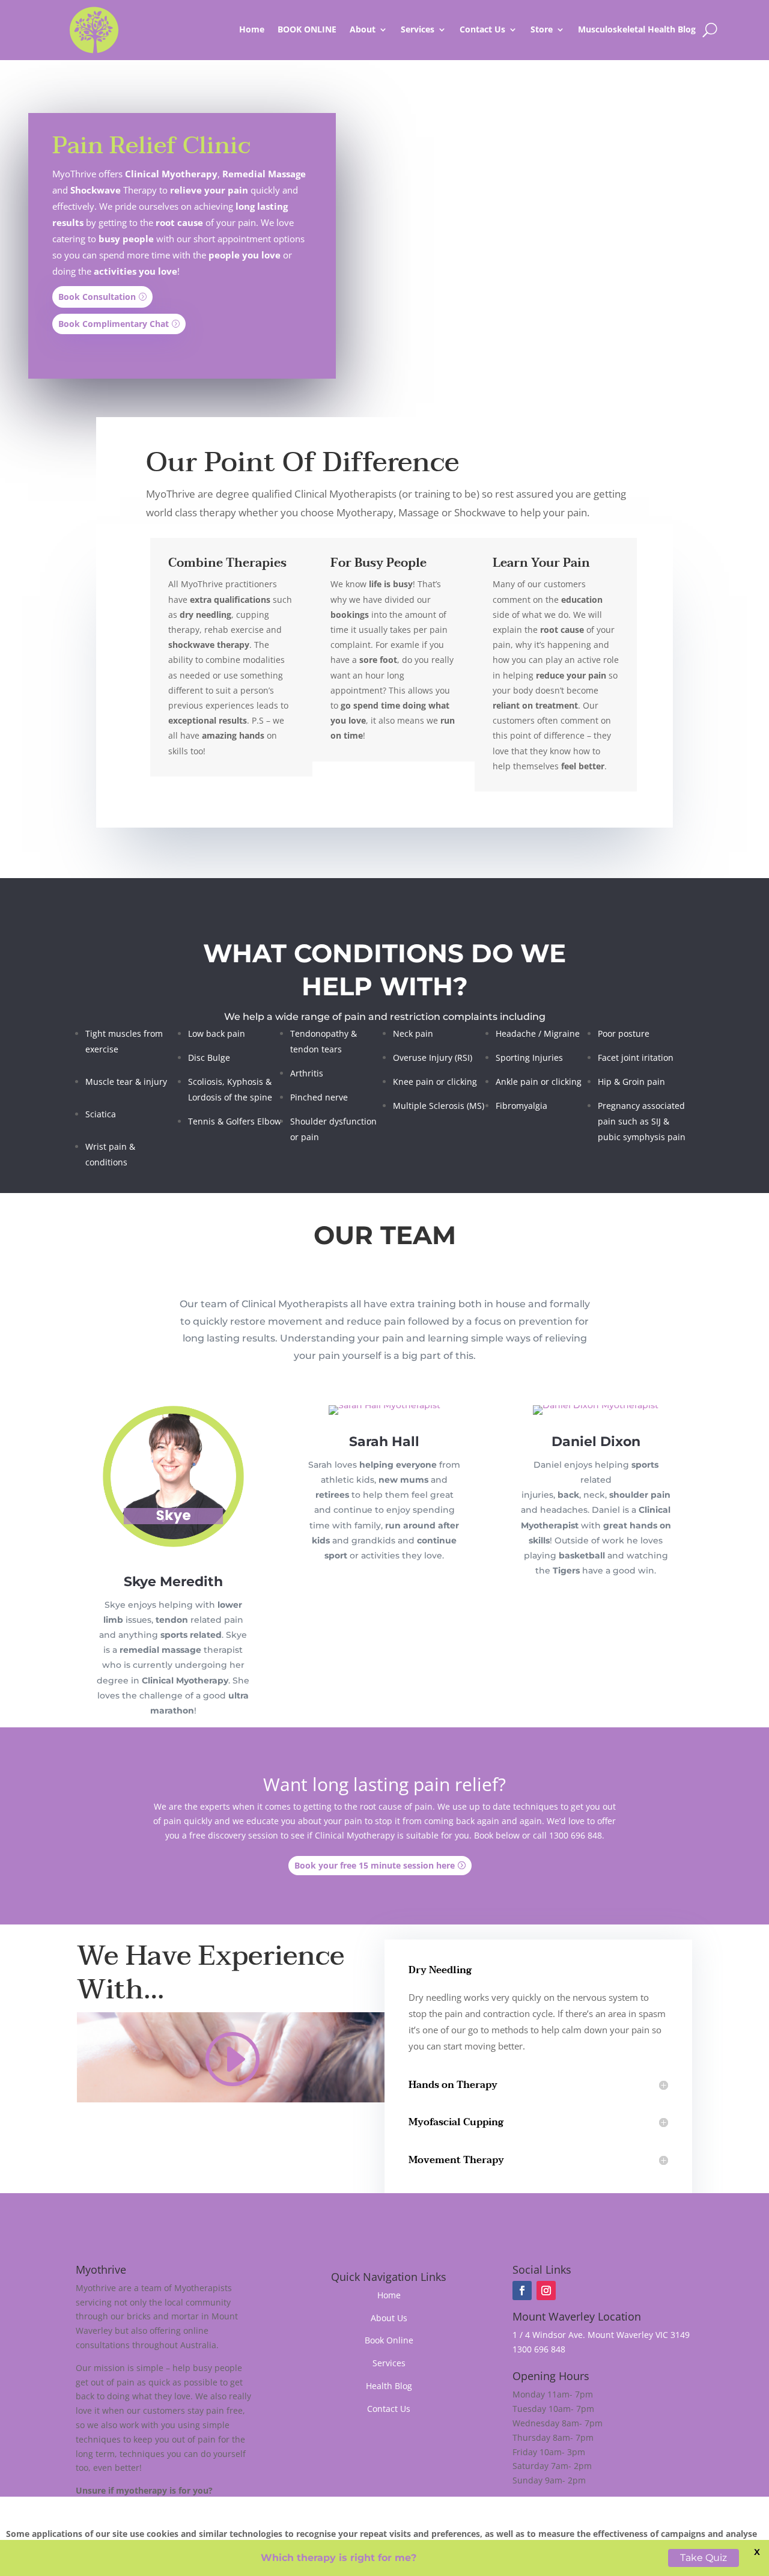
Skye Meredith (173, 1582)
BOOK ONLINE (307, 29)
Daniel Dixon (596, 1442)
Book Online (389, 2340)
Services (389, 2363)
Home (252, 29)
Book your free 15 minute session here (375, 1865)
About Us (389, 2318)
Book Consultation (97, 297)
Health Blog (389, 2386)
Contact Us (482, 29)
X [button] (757, 2552)
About (363, 29)
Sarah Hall (384, 1442)
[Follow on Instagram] (546, 2291)
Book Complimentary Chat (114, 324)
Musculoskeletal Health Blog (637, 29)
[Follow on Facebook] (522, 2291)
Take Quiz (705, 2558)
